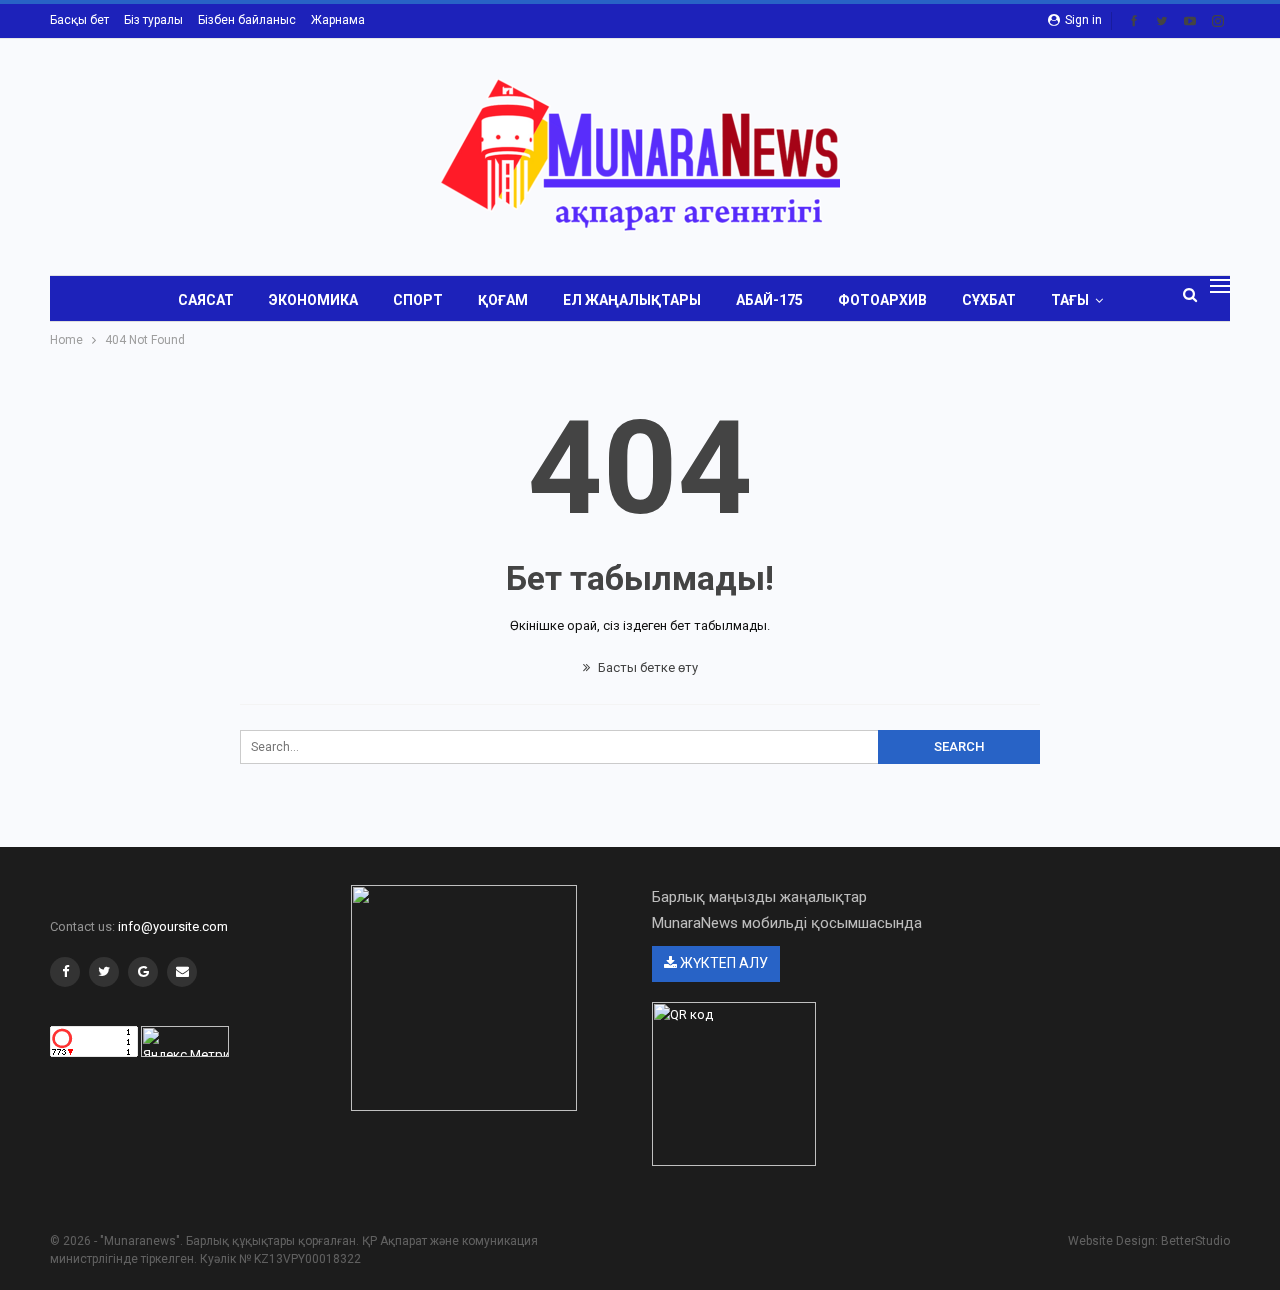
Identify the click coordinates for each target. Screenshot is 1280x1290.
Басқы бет (79, 20)
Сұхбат (989, 300)
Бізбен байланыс (247, 20)
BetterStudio (1195, 1241)
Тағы (1070, 300)
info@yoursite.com (173, 926)
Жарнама (338, 20)
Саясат (206, 300)
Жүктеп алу (722, 963)
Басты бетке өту (646, 667)
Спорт (418, 300)
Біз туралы (153, 20)
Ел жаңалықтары (632, 300)
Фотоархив (882, 300)
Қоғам (503, 300)
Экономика (313, 300)
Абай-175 (769, 300)
